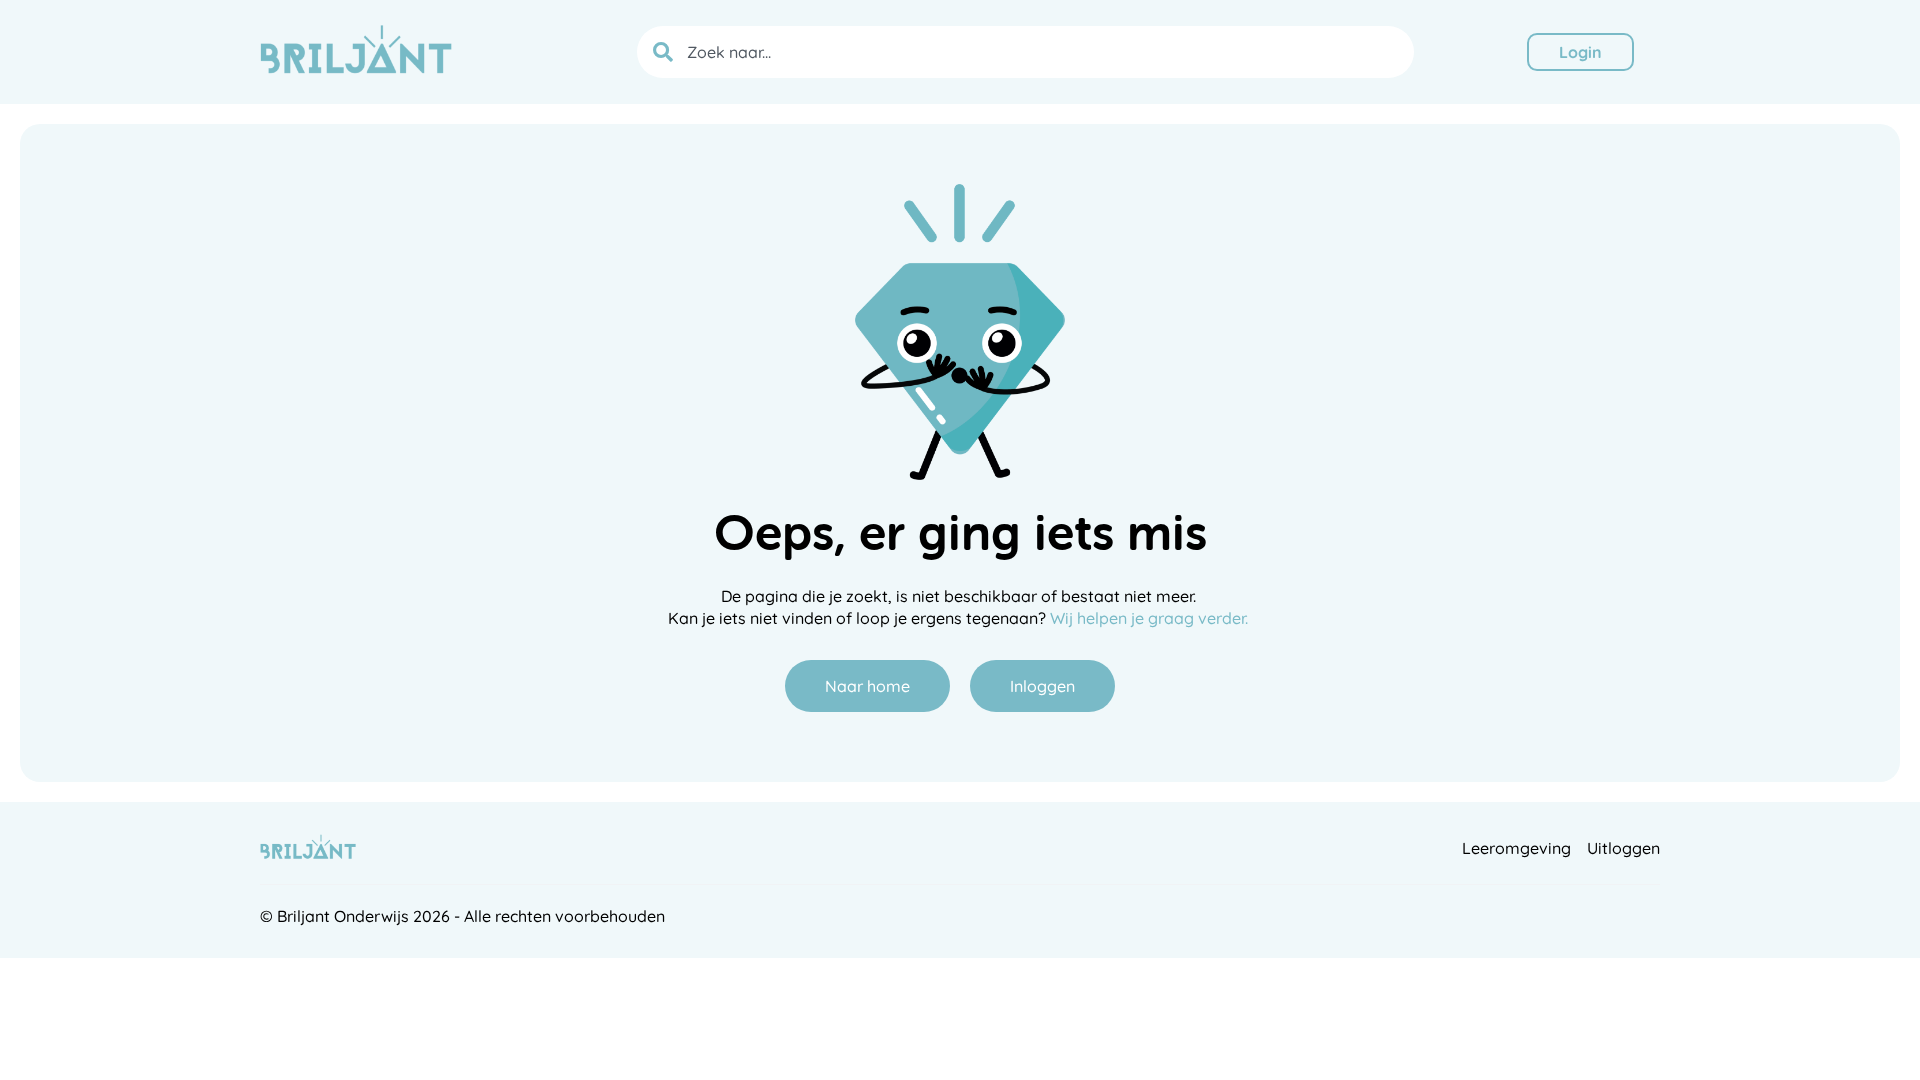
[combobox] (1025, 52)
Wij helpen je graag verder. (1151, 618)
